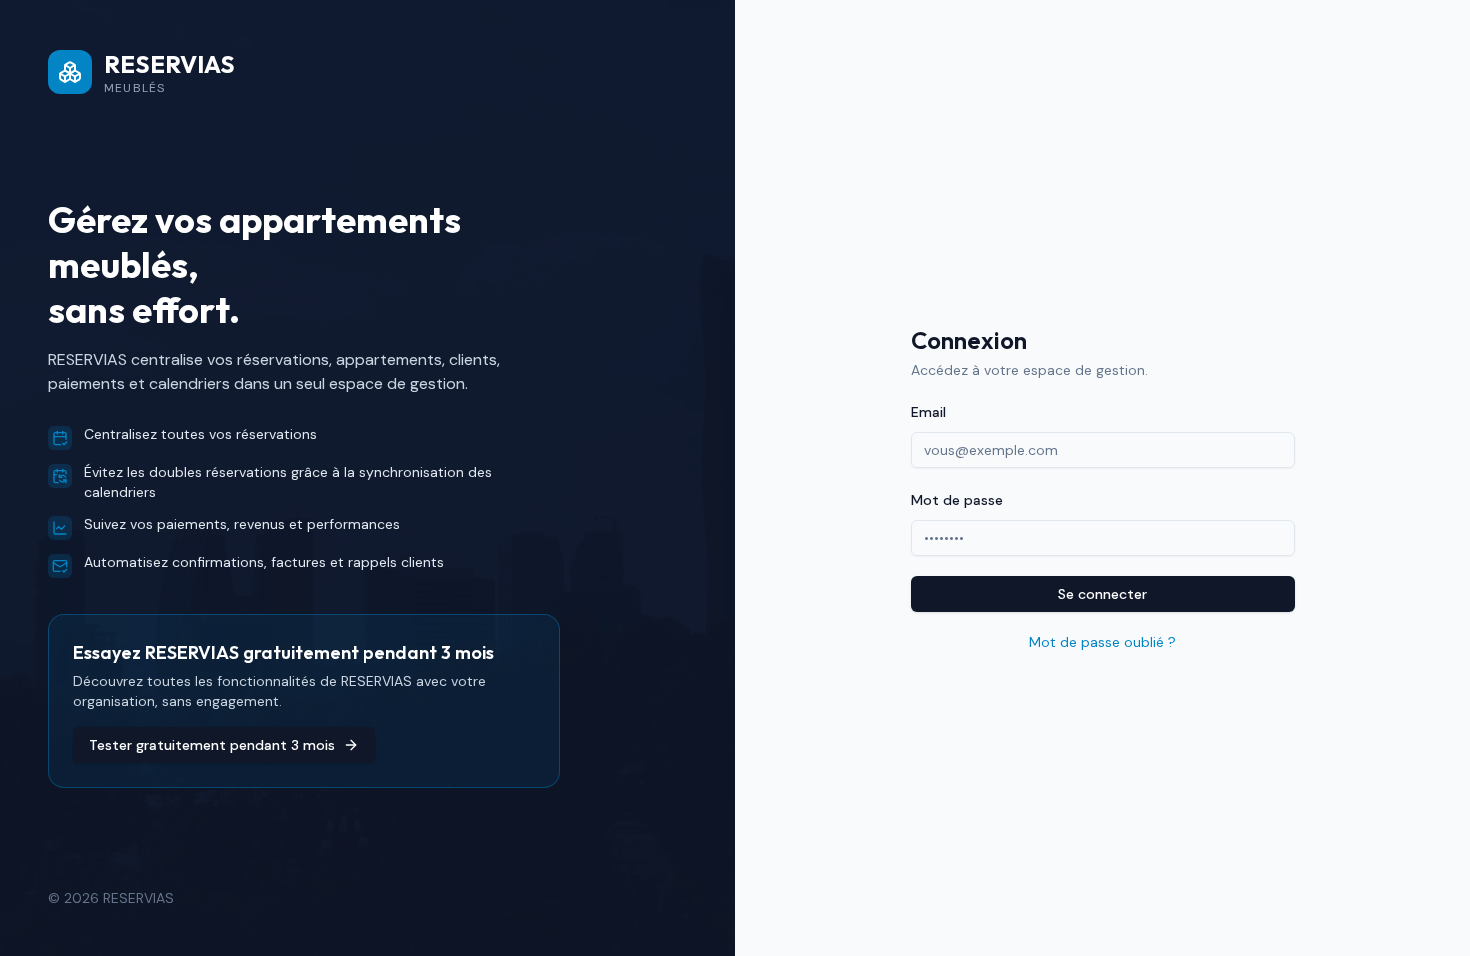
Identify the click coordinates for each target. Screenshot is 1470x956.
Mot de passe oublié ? (1102, 642)
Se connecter (1102, 594)
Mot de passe (957, 500)
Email (928, 412)
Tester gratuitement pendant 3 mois (212, 745)
